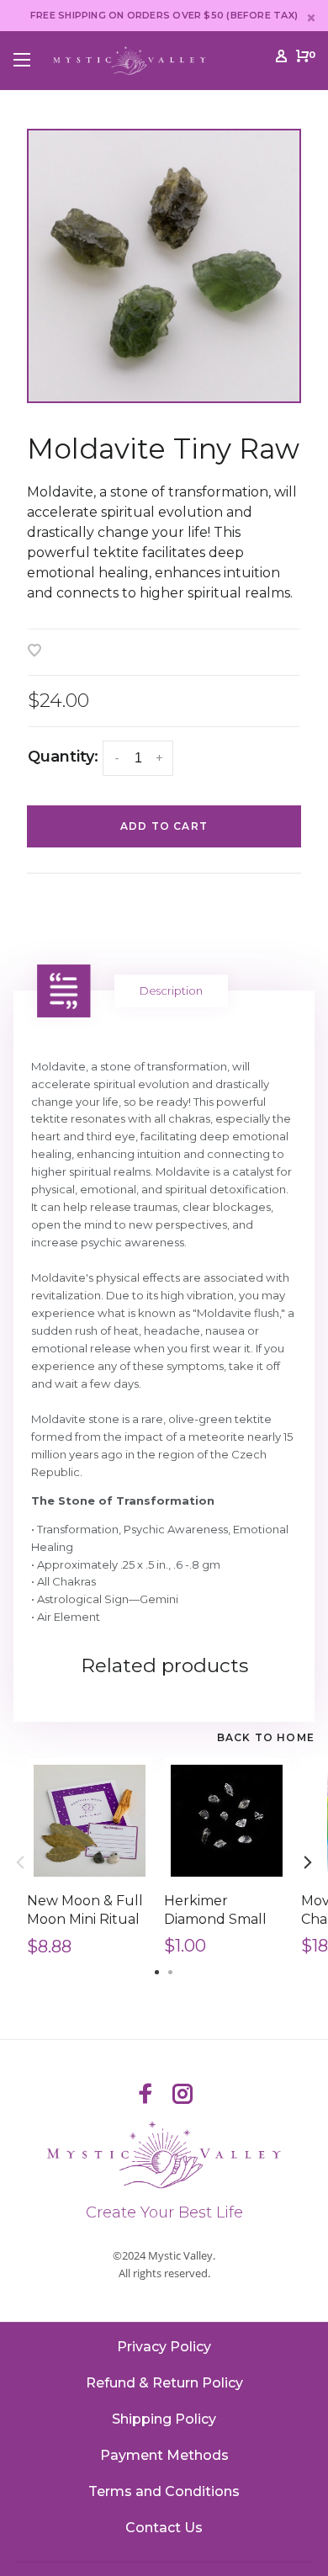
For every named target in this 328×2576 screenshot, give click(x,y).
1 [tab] (157, 1971)
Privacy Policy (164, 2347)
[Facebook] (145, 2095)
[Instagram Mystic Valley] (183, 2095)
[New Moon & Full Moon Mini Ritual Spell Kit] (90, 1821)
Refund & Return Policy (164, 2383)
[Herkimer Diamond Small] (227, 1821)
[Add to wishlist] (34, 652)
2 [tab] (171, 1971)
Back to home (266, 1737)
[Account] (281, 59)
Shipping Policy (164, 2419)
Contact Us (164, 2528)
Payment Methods (164, 2455)
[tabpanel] (164, 266)
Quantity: (63, 757)
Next (308, 1862)
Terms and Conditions (164, 2491)
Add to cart (164, 826)
